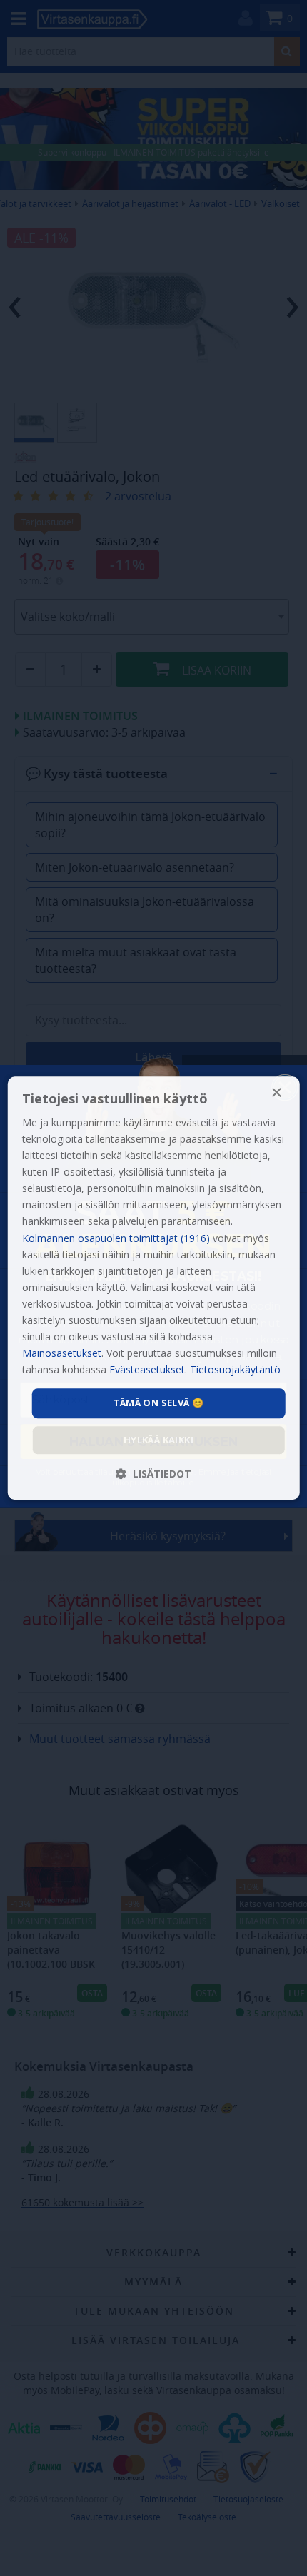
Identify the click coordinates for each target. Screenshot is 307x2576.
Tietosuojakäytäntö (235, 1370)
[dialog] (154, 1288)
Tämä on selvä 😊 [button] (159, 1403)
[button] (153, 1474)
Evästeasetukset (147, 1370)
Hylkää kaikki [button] (158, 1440)
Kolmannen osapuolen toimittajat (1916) (116, 1238)
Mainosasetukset (62, 1353)
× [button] (276, 1093)
